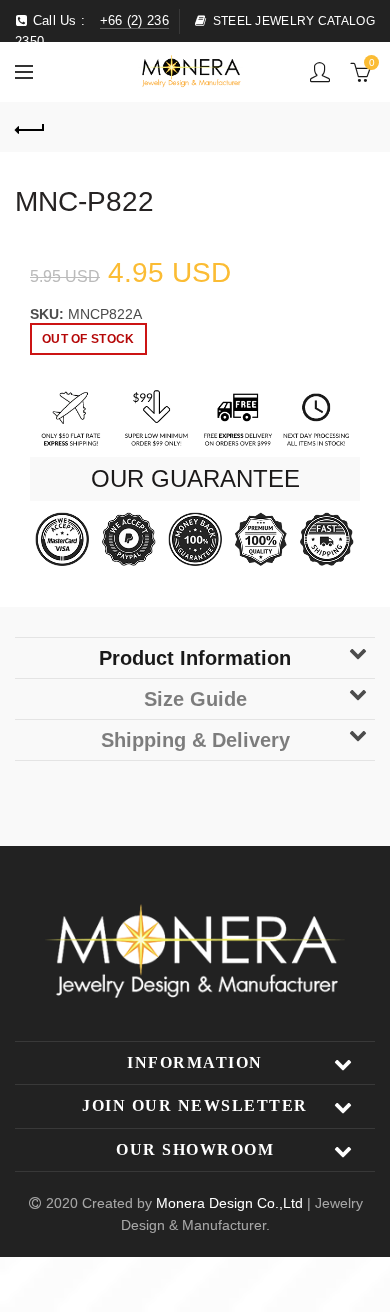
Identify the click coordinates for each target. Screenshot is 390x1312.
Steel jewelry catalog (294, 21)
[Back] (30, 127)
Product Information (195, 658)
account (320, 72)
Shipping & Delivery (195, 740)
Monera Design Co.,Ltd (231, 1203)
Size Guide (195, 699)
